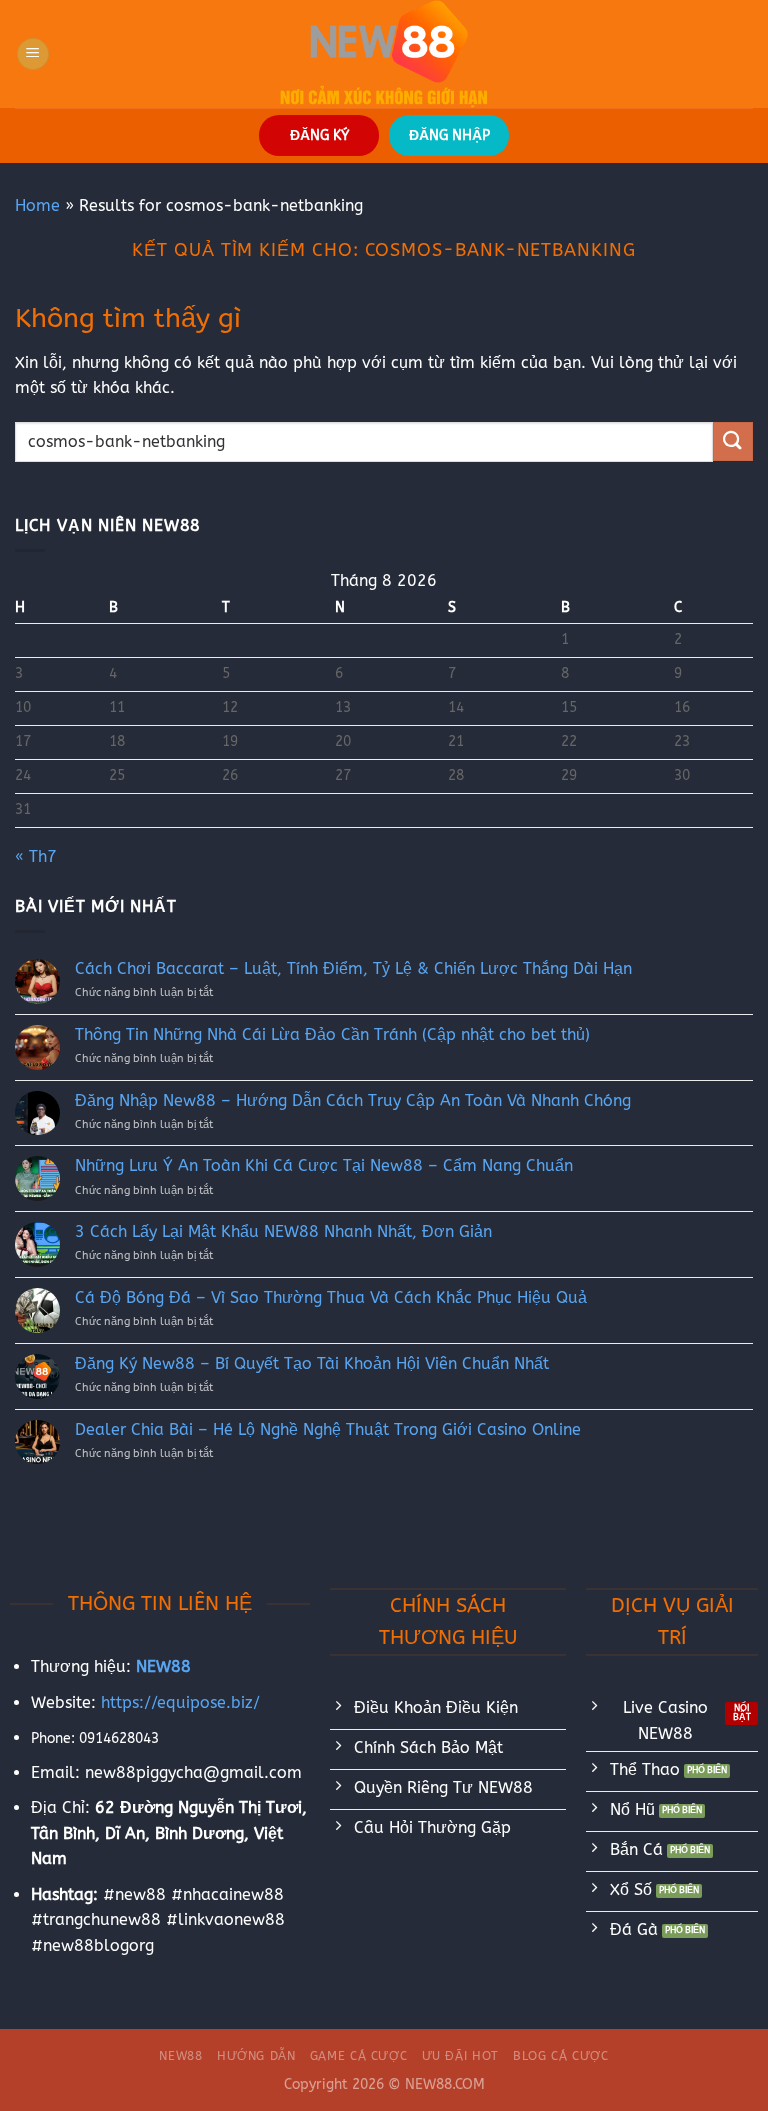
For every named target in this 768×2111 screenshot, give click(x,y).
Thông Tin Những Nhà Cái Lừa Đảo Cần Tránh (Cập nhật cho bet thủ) (332, 1034)
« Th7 (36, 856)
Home (37, 205)
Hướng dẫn (256, 2056)
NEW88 (180, 2056)
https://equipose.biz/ (180, 1702)
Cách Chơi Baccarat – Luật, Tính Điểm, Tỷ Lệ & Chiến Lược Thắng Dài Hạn (353, 968)
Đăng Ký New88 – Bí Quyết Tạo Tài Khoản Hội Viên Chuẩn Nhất (312, 1363)
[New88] (384, 54)
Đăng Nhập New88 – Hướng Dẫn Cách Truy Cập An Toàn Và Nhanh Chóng (353, 1100)
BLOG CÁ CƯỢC (560, 2056)
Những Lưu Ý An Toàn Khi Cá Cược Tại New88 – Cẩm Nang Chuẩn (324, 1165)
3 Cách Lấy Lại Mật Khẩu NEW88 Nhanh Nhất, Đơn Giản (283, 1231)
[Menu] (33, 54)
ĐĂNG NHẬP (449, 135)
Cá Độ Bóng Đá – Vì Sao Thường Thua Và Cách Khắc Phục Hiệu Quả (331, 1297)
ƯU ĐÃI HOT (460, 2056)
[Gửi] (733, 441)
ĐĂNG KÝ (319, 135)
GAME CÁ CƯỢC (358, 2056)
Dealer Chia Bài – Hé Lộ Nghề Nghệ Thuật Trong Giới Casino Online (328, 1429)
